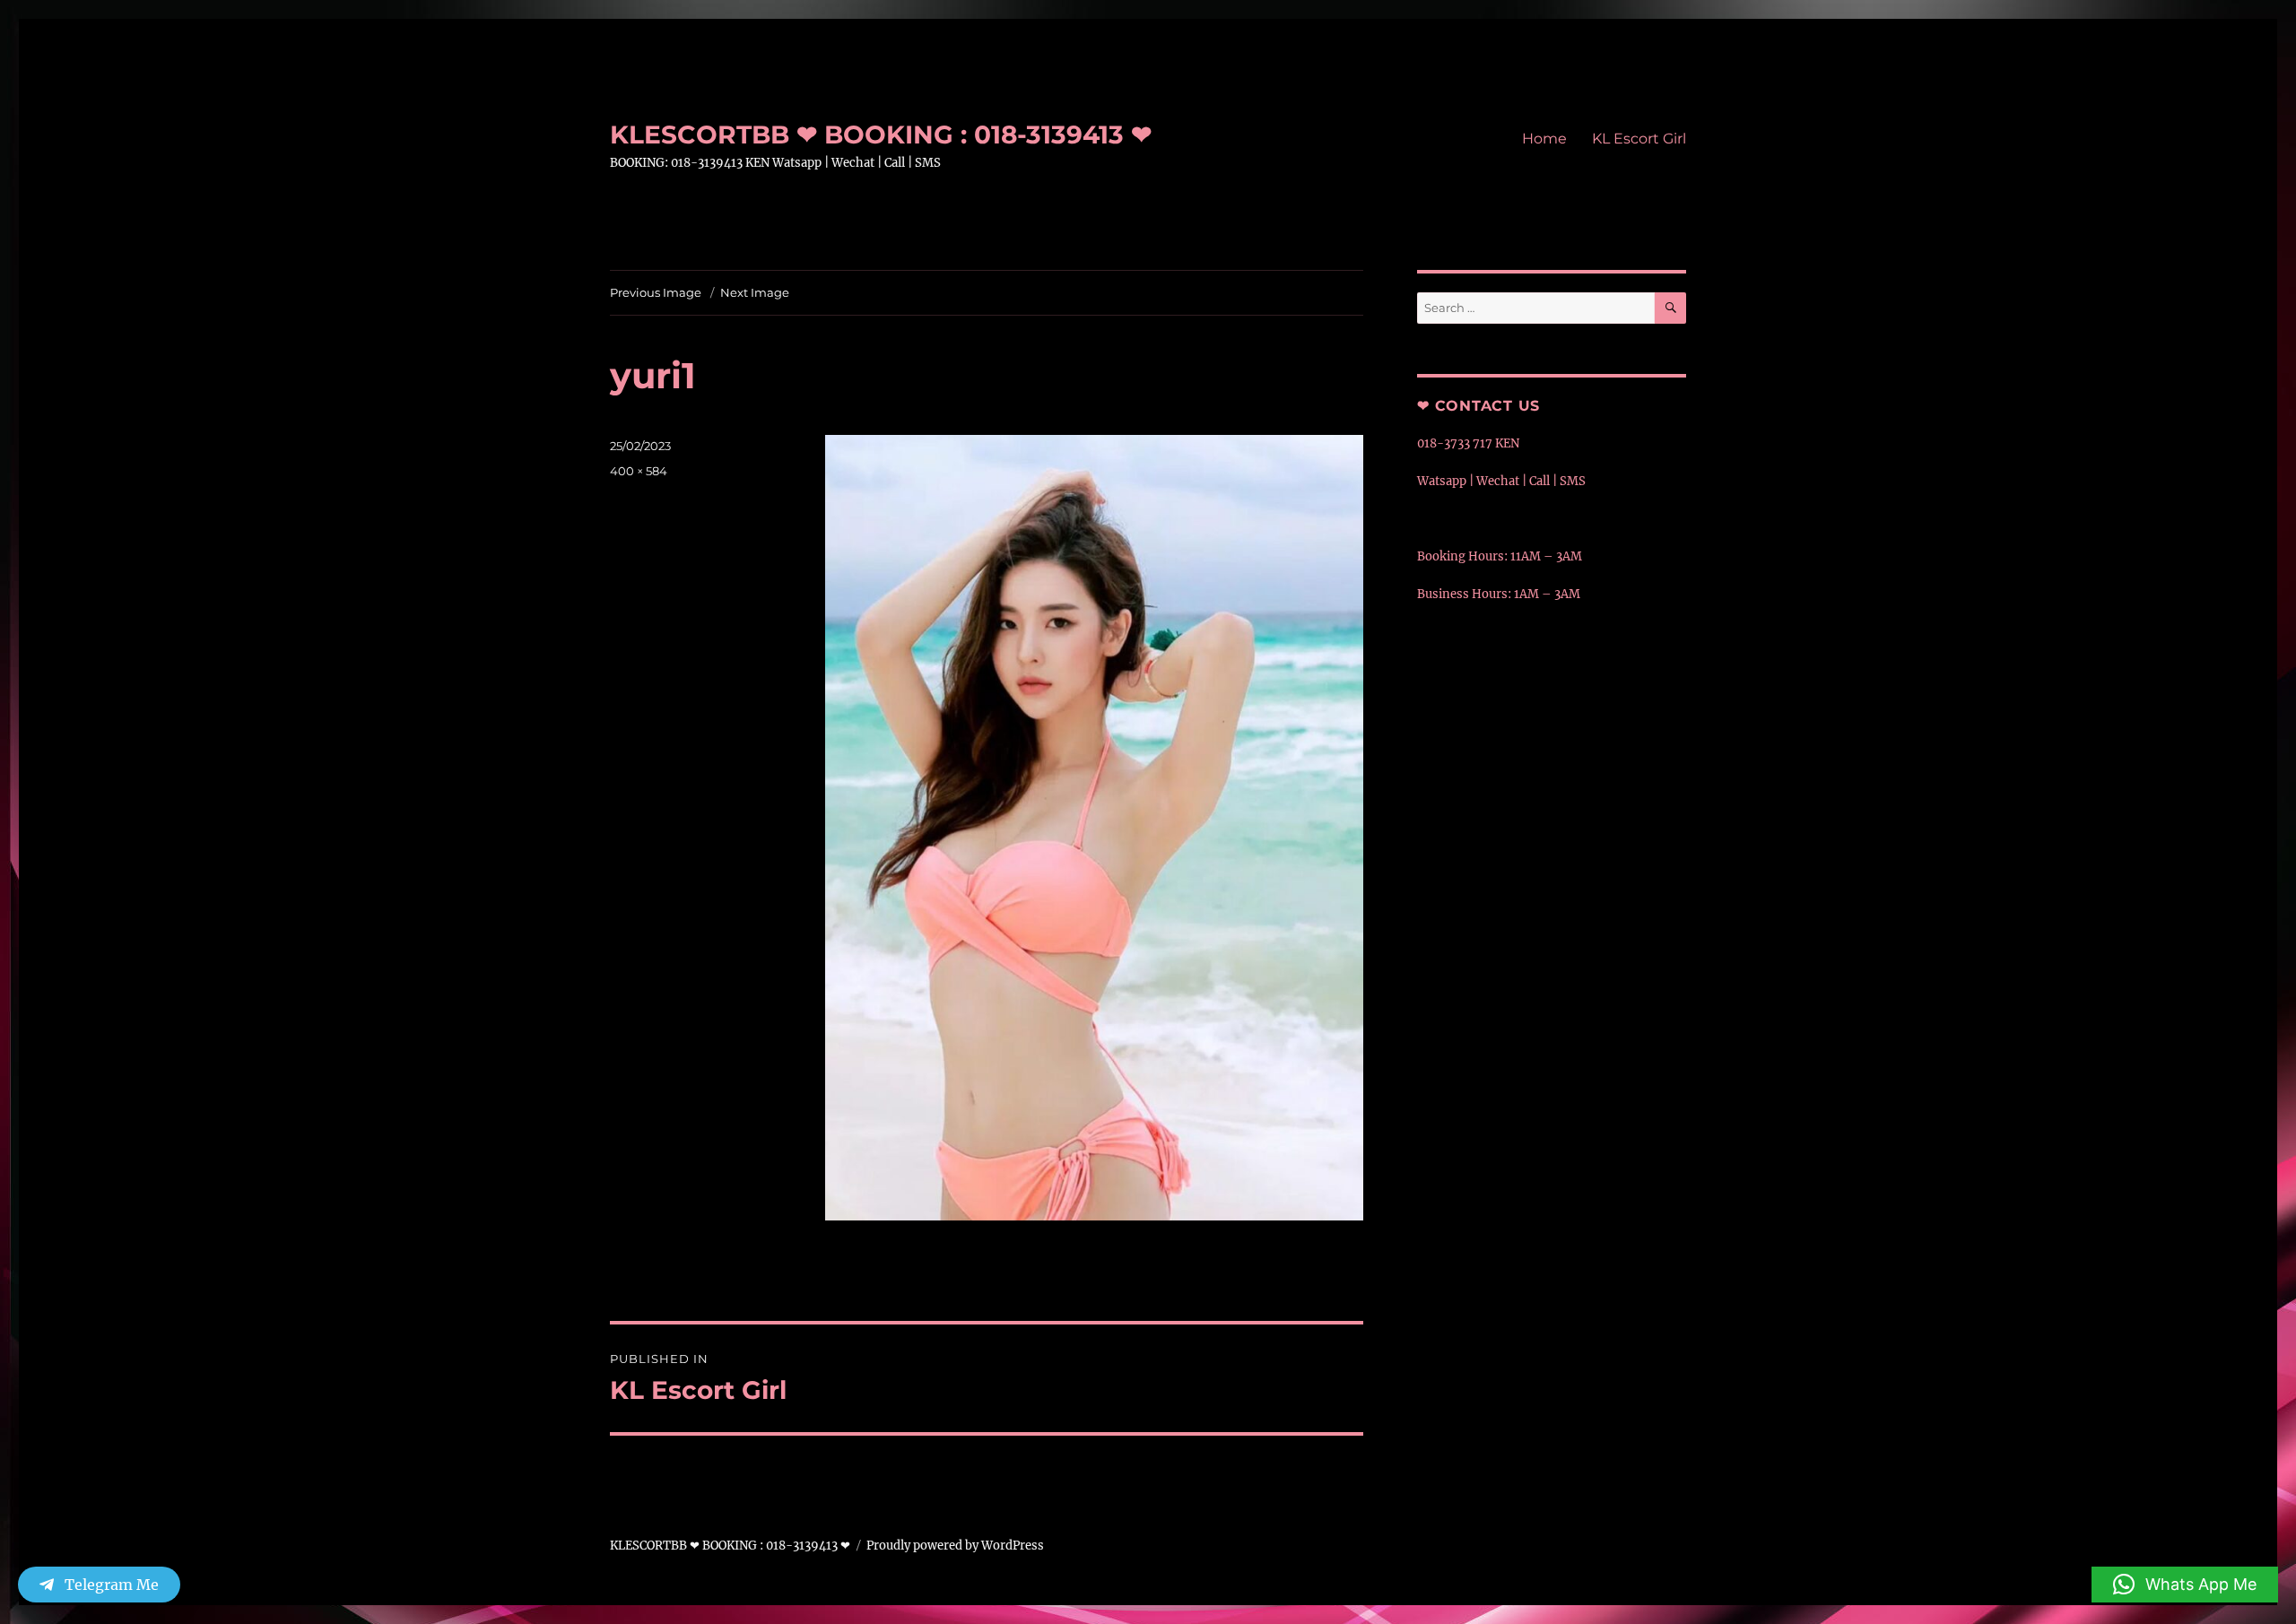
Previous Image (656, 292)
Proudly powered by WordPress (955, 1546)
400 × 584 (639, 471)
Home (1544, 139)
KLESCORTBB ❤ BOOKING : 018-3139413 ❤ (881, 135)
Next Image (755, 292)
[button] (2185, 1585)
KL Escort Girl (1639, 139)
